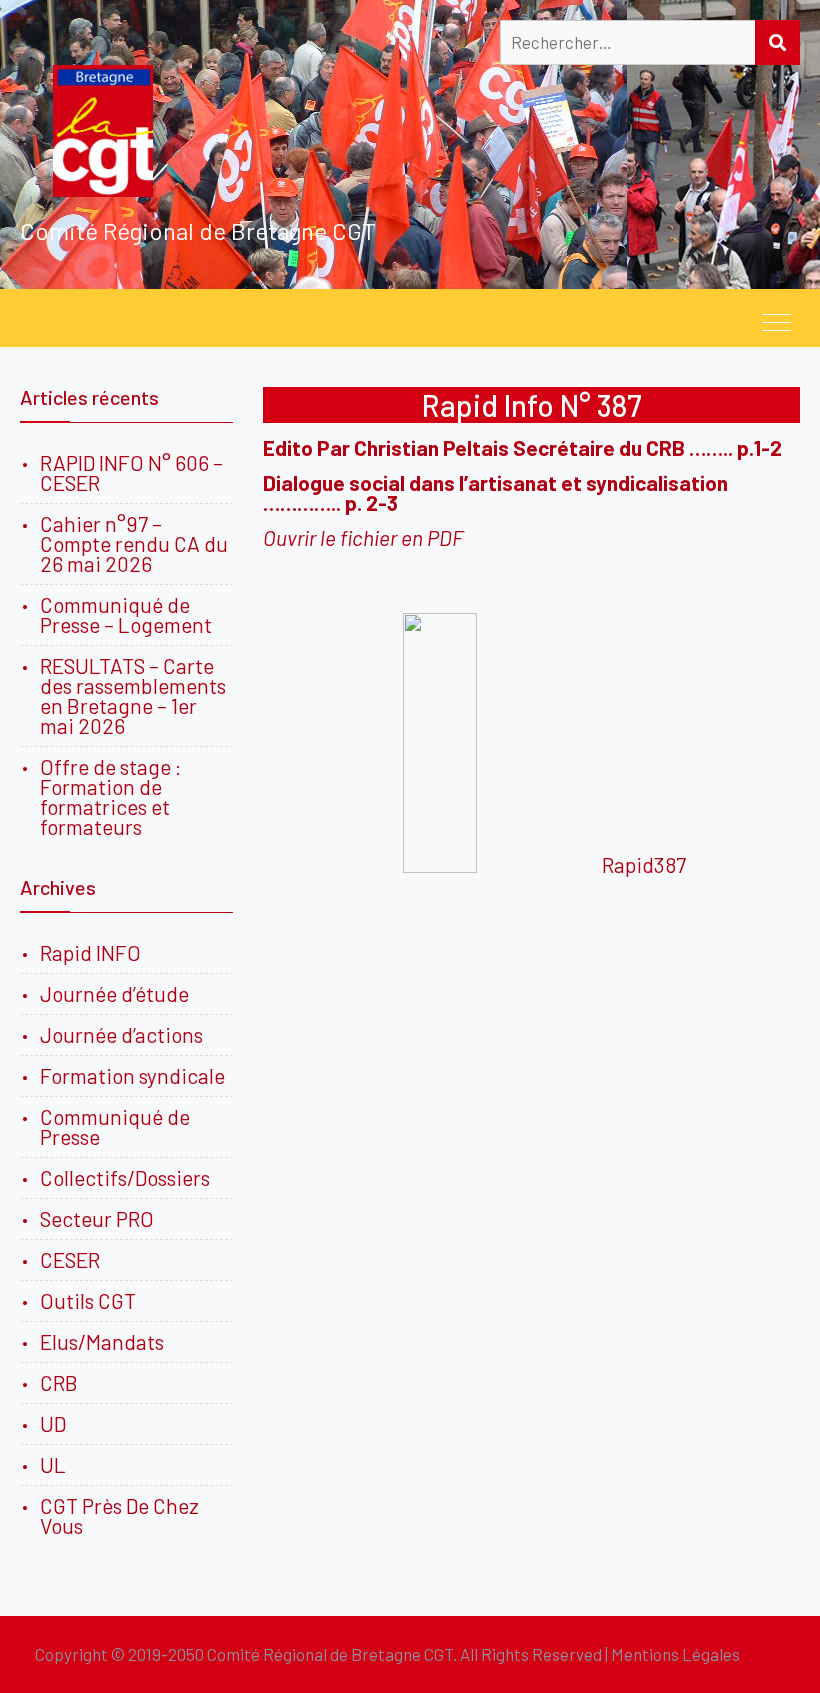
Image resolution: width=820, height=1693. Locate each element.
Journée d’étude (118, 993)
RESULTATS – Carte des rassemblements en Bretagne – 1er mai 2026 (133, 695)
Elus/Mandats (102, 1341)
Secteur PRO (97, 1218)
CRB (59, 1382)
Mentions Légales (675, 1654)
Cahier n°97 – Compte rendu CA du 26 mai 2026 (134, 543)
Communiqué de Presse (115, 1126)
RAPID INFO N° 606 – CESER (131, 472)
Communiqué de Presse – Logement (126, 614)
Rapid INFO (90, 952)
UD (53, 1423)
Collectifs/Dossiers (125, 1177)
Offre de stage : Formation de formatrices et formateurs (111, 796)
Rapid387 (644, 864)
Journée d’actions (121, 1034)
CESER (70, 1259)
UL (53, 1464)
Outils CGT (88, 1300)
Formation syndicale (132, 1075)
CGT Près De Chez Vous (119, 1515)
